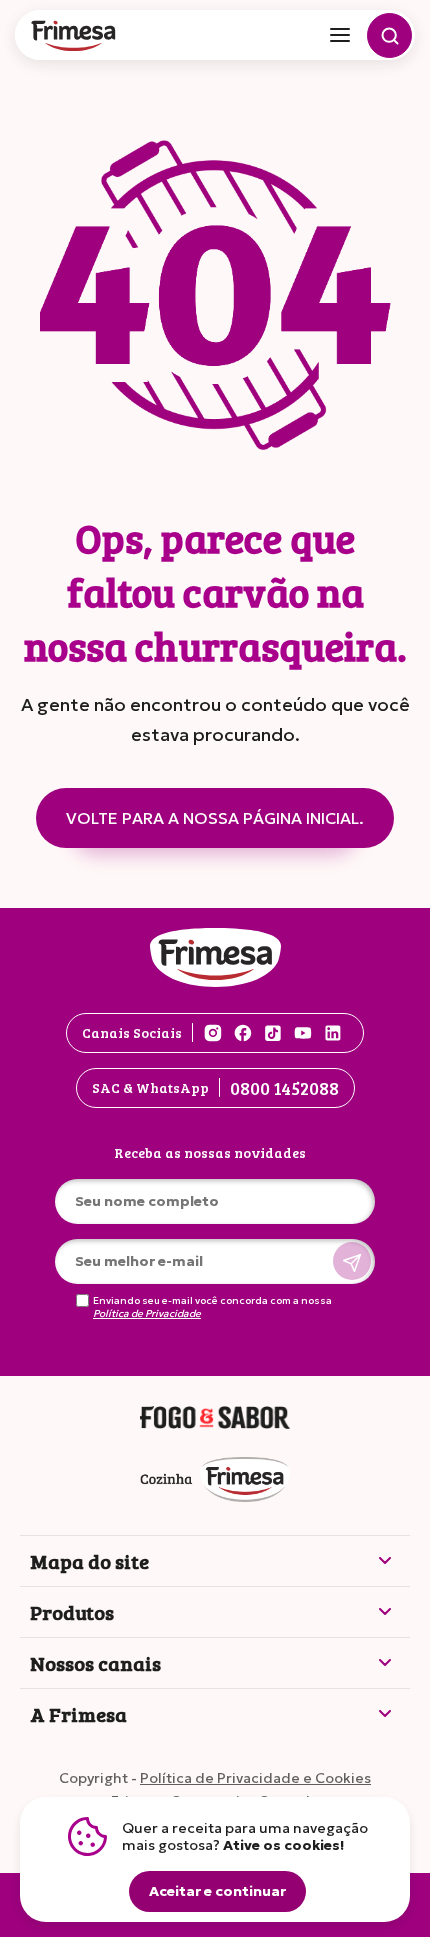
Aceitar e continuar (217, 1891)
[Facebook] (243, 1033)
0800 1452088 (284, 1088)
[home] (75, 37)
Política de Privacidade (147, 1314)
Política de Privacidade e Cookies (255, 1778)
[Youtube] (303, 1033)
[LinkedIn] (333, 1033)
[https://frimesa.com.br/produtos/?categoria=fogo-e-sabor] (215, 1419)
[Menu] (340, 35)
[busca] (389, 35)
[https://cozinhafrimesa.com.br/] (215, 1481)
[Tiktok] (273, 1033)
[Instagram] (213, 1033)
